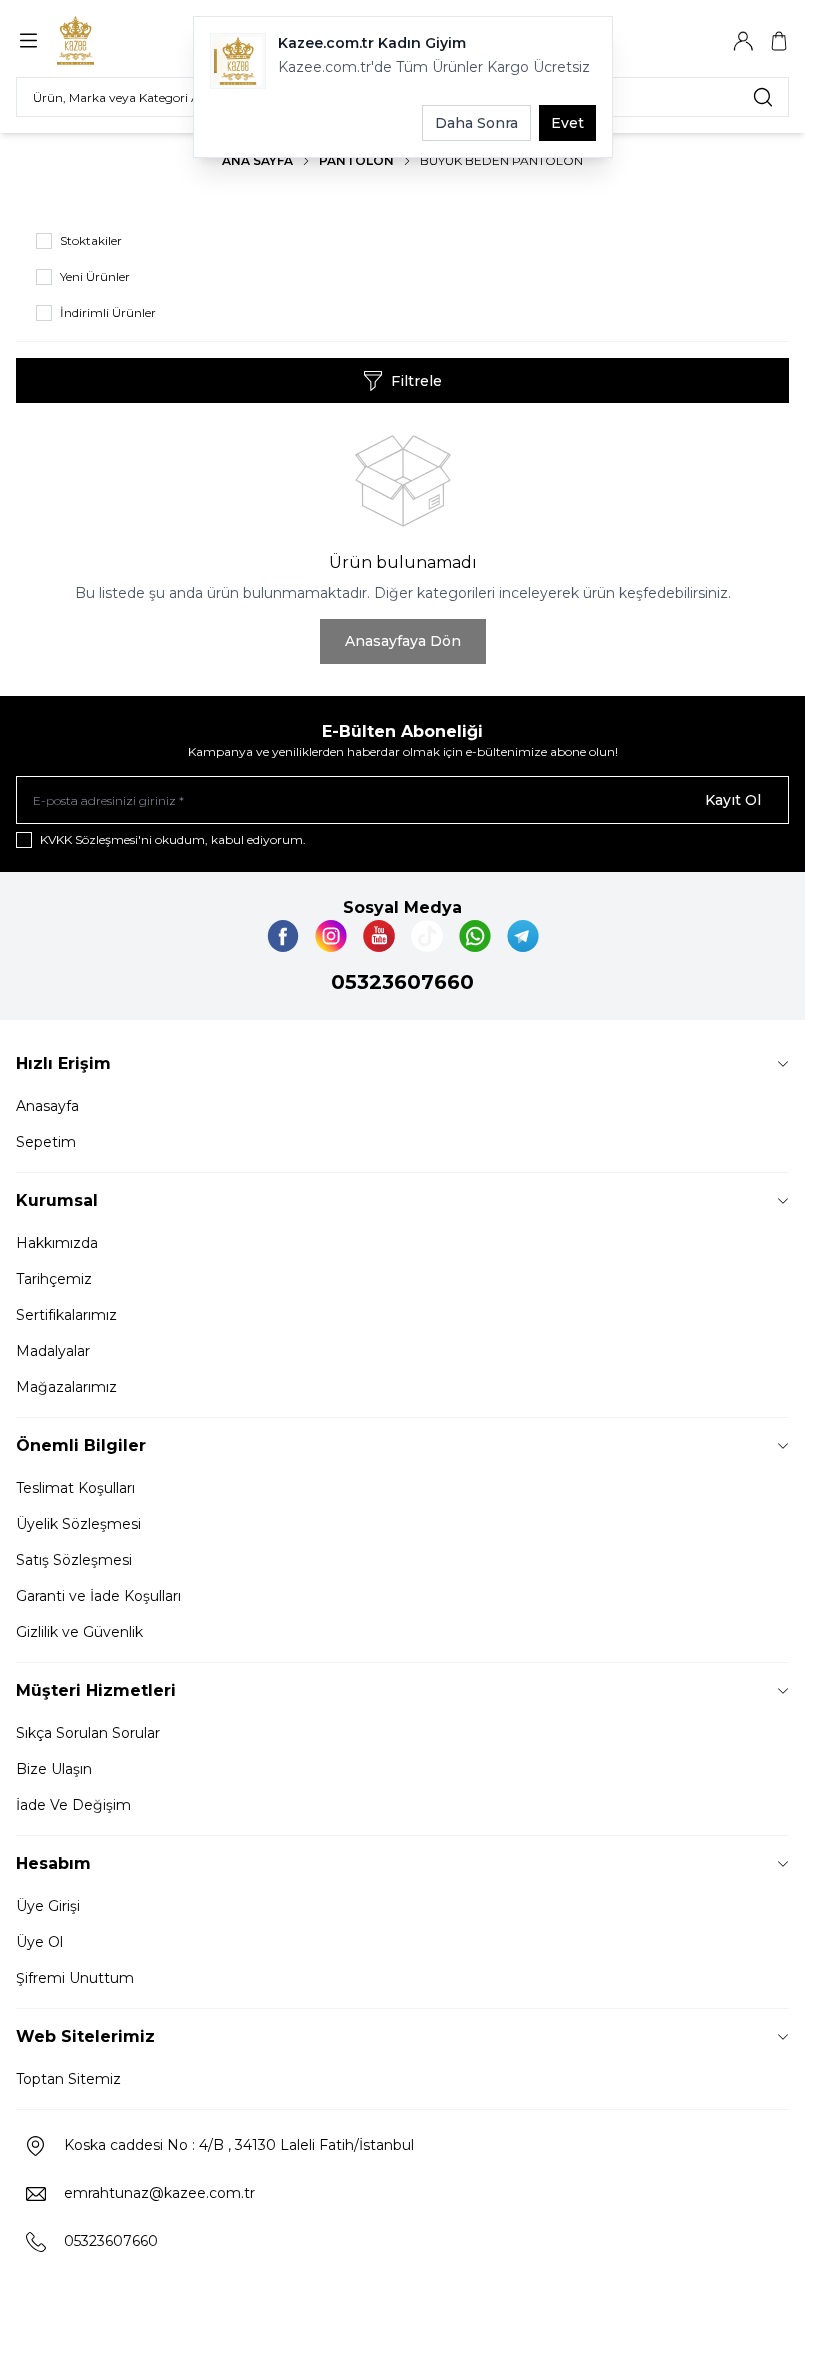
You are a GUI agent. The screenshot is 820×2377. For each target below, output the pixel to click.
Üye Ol (39, 1942)
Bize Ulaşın (54, 1769)
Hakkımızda (57, 1243)
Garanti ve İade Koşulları (98, 1596)
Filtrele (416, 381)
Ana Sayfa (257, 160)
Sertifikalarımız (66, 1315)
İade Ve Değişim (73, 1805)
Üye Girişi (48, 1906)
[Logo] (107, 40)
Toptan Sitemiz (68, 2079)
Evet (567, 123)
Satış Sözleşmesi (74, 1560)
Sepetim (46, 1142)
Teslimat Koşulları (75, 1488)
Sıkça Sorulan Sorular (88, 1733)
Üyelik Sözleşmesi (78, 1524)
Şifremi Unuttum (75, 1978)
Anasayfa (47, 1106)
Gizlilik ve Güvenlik (79, 1632)
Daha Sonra (476, 123)
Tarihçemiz (54, 1279)
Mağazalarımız (66, 1387)
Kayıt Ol (733, 800)
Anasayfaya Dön (403, 641)
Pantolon (356, 160)
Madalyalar (53, 1351)
